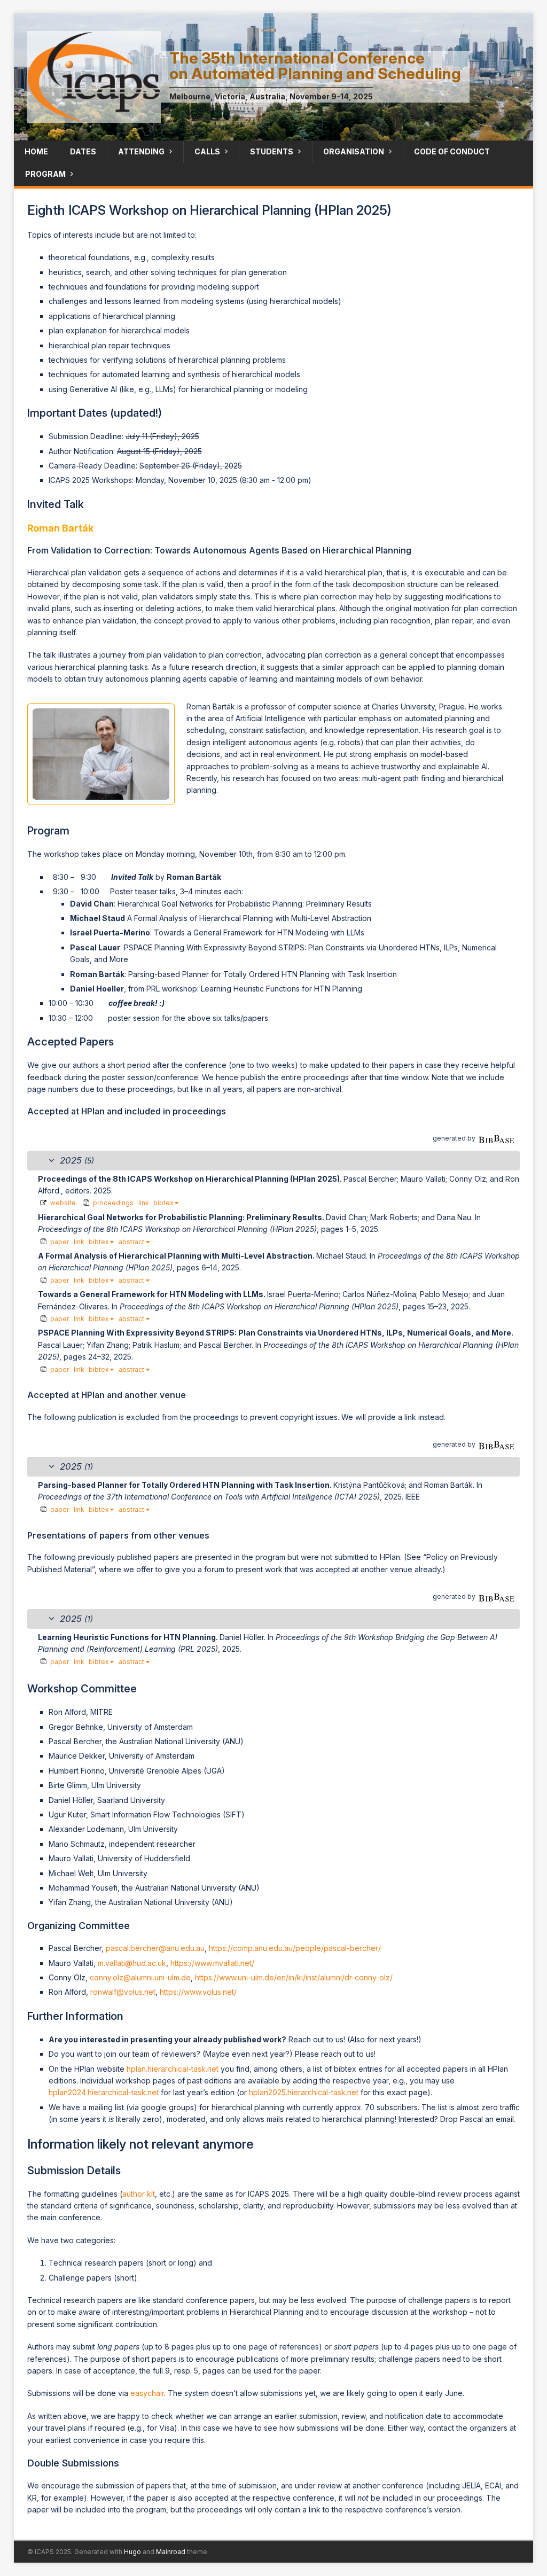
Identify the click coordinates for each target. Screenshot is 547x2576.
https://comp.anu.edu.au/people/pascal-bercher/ (295, 1948)
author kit (139, 2194)
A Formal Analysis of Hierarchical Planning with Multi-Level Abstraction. (177, 1256)
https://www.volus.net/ (198, 1992)
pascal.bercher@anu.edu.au (155, 1948)
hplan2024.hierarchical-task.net (104, 2092)
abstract (132, 1242)
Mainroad (171, 2552)
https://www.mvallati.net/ (212, 1963)
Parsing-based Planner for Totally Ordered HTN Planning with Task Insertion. (186, 1485)
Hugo (132, 2552)
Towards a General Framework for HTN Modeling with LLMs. (153, 1294)
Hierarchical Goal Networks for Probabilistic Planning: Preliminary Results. (182, 1217)
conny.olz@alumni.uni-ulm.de (140, 1977)
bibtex (164, 1203)
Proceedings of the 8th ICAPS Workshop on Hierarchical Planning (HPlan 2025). (191, 1179)
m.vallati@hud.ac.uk (132, 1963)
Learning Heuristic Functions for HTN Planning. (129, 1637)
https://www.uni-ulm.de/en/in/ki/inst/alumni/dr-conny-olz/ (294, 1977)
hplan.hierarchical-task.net (173, 2069)
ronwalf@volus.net (123, 1992)
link (143, 1203)
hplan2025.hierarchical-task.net (304, 2092)
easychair (147, 2393)
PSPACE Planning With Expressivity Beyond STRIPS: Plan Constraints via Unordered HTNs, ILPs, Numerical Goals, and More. (276, 1333)
